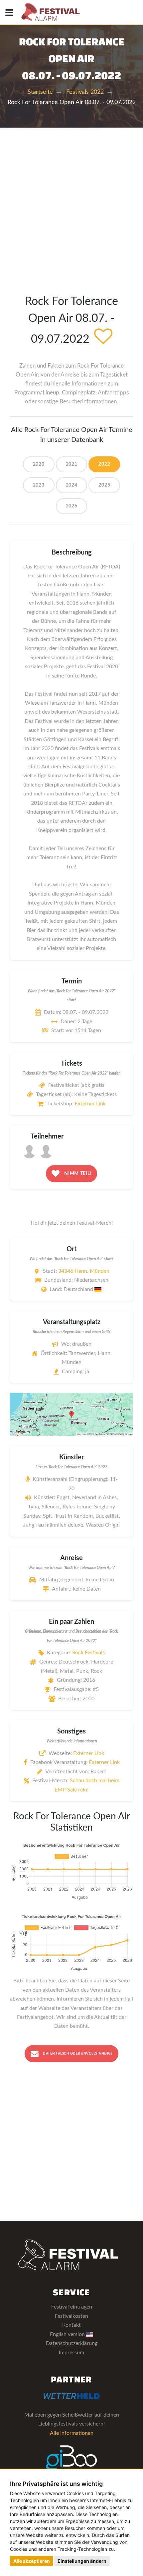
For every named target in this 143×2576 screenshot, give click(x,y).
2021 (72, 464)
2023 (39, 485)
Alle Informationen (72, 2433)
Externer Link (90, 1104)
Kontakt (71, 2325)
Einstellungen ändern (82, 2561)
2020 (39, 464)
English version (68, 2334)
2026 (72, 506)
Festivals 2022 (85, 92)
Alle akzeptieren (32, 2561)
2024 (72, 485)
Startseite (40, 92)
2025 (104, 485)
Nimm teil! (77, 1173)
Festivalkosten (71, 2316)
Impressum (71, 2353)
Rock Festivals (88, 1653)
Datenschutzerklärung (72, 2343)
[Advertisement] (71, 202)
